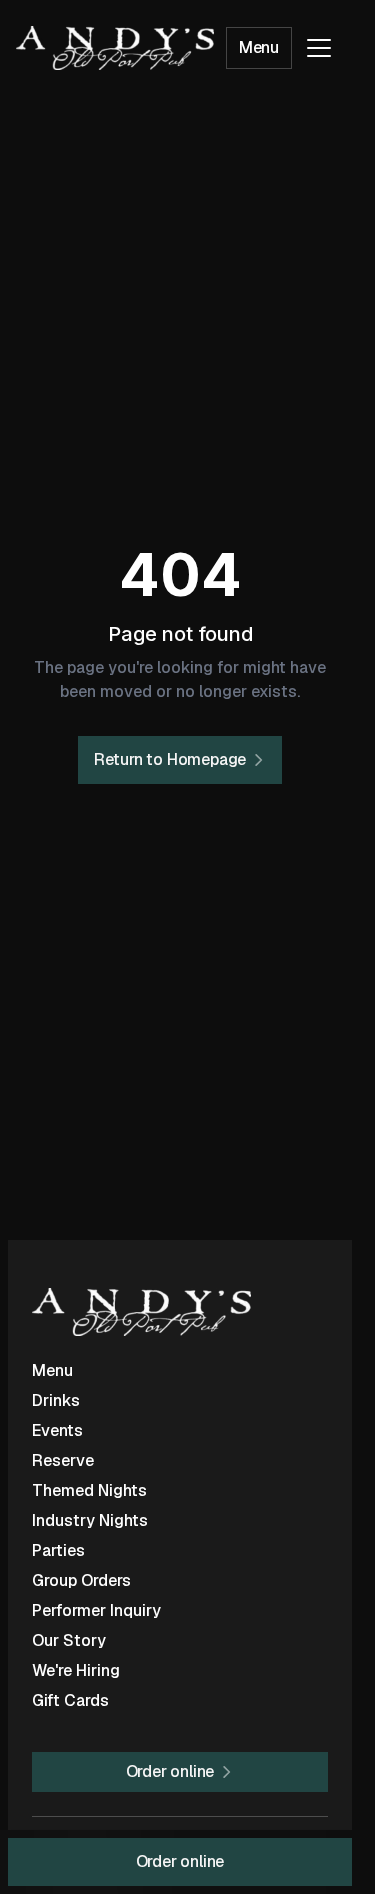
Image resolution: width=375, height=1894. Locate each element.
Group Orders (81, 1580)
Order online (180, 1861)
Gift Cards (70, 1700)
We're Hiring (76, 1670)
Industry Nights (90, 1520)
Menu (259, 47)
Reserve (63, 1460)
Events (57, 1430)
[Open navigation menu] (319, 48)
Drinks (56, 1400)
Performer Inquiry (96, 1610)
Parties (58, 1550)
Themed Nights (89, 1490)
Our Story (69, 1640)
